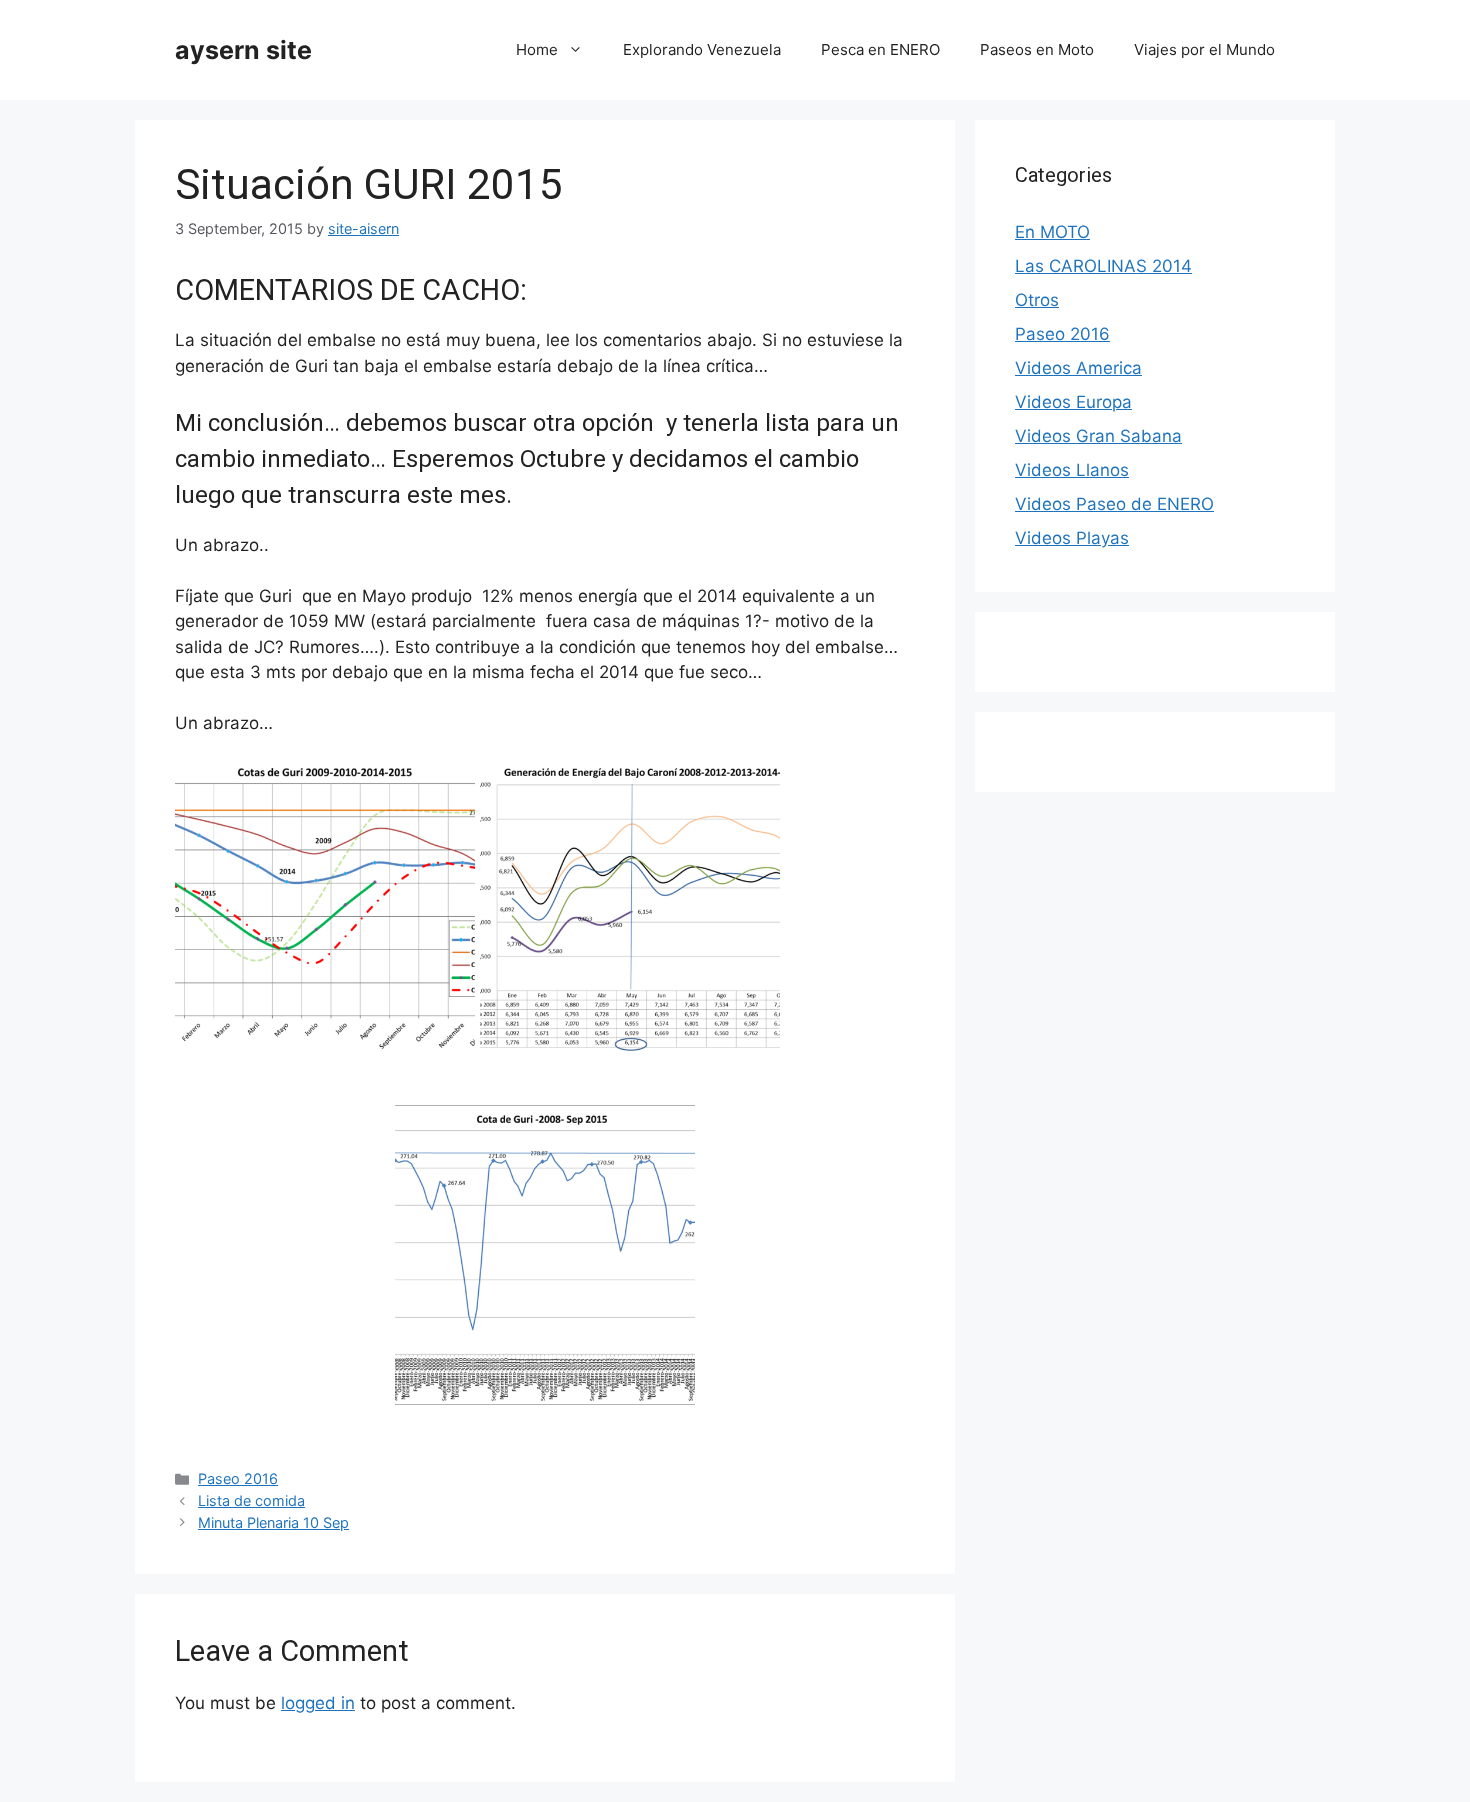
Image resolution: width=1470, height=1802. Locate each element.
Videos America (1078, 368)
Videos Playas (1072, 538)
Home (537, 49)
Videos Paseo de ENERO (1114, 504)
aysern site (243, 50)
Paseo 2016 (238, 1478)
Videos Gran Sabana (1098, 436)
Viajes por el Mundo (1204, 49)
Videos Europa (1073, 402)
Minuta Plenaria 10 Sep (273, 1522)
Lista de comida (251, 1500)
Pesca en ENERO (880, 49)
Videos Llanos (1072, 470)
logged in (318, 1703)
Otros (1037, 300)
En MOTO (1052, 232)
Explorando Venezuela (702, 49)
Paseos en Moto (1037, 49)
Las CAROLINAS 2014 (1103, 266)
